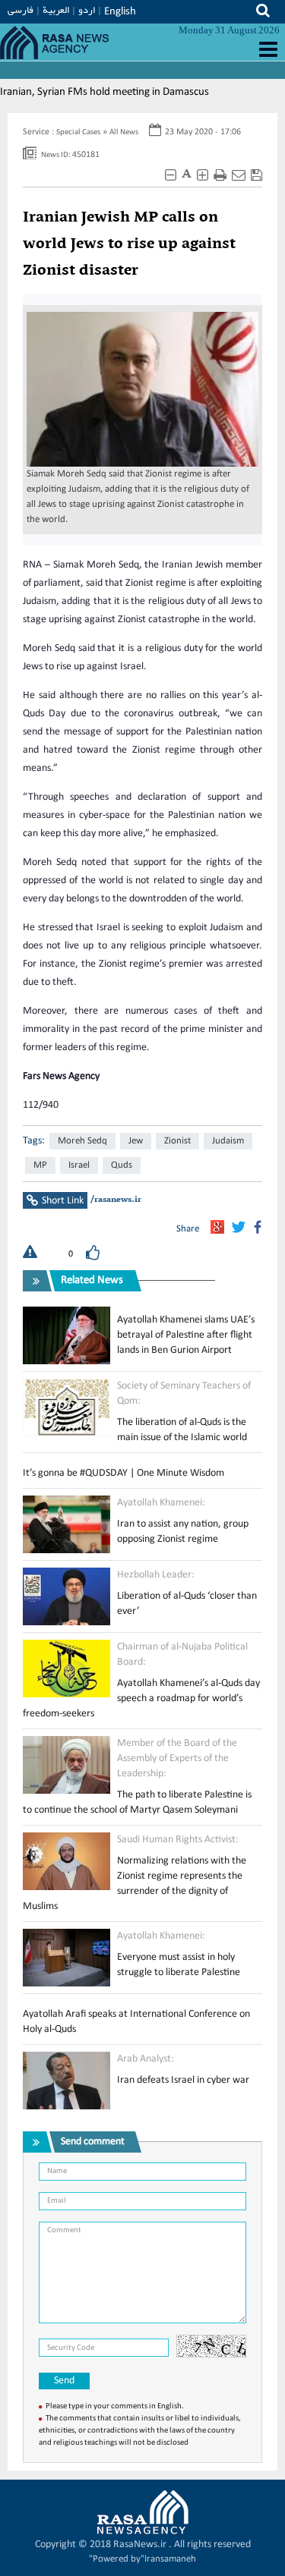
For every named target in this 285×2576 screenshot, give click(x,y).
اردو (87, 10)
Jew (136, 1141)
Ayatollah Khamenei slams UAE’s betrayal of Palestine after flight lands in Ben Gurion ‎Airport (186, 1335)
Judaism (228, 1141)
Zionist (177, 1141)
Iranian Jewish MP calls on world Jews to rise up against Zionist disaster (129, 244)
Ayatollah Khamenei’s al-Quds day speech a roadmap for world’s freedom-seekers (141, 1698)
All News (124, 132)
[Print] (220, 176)
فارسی (21, 10)
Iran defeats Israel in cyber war (183, 2080)
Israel (79, 1165)
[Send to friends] (239, 176)
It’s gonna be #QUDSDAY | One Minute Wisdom (123, 1473)
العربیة (56, 10)
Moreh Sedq (82, 1141)
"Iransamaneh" (142, 2559)
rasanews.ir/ (116, 1200)
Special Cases (78, 132)
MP (40, 1165)
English (120, 12)
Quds (122, 1165)
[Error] (30, 1254)
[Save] (256, 176)
